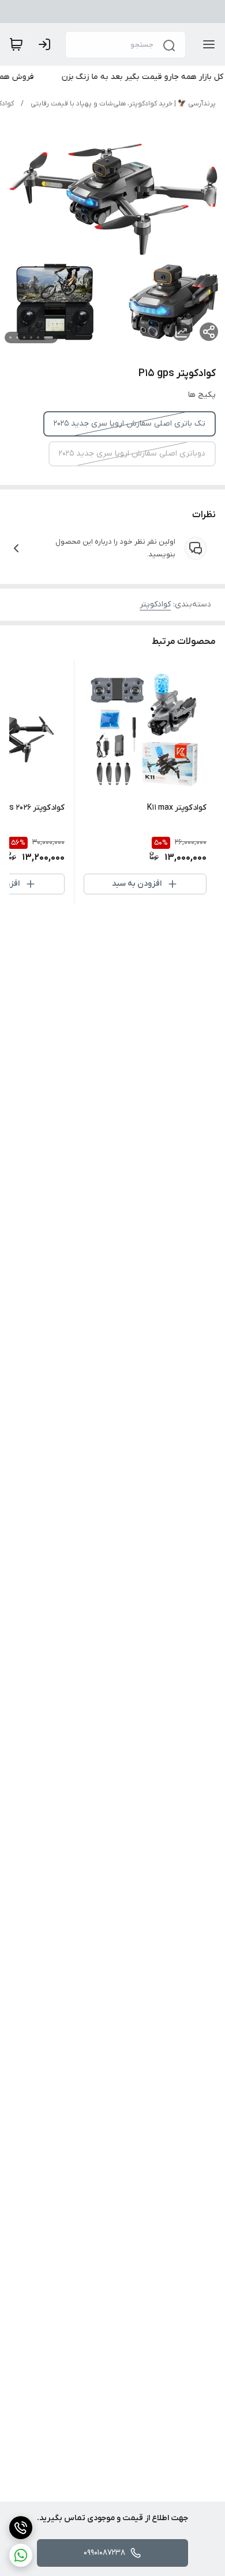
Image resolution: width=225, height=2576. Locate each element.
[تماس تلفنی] (21, 2528)
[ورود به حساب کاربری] (47, 44)
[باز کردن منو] (207, 44)
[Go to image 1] (48, 337)
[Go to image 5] (17, 337)
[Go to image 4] (24, 337)
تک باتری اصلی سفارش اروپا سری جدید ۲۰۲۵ (130, 424)
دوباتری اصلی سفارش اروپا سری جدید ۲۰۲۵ (132, 454)
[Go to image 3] (31, 337)
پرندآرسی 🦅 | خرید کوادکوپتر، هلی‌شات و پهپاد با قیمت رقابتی (123, 104)
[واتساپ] (21, 2555)
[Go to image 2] (38, 337)
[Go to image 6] (10, 337)
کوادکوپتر (155, 604)
